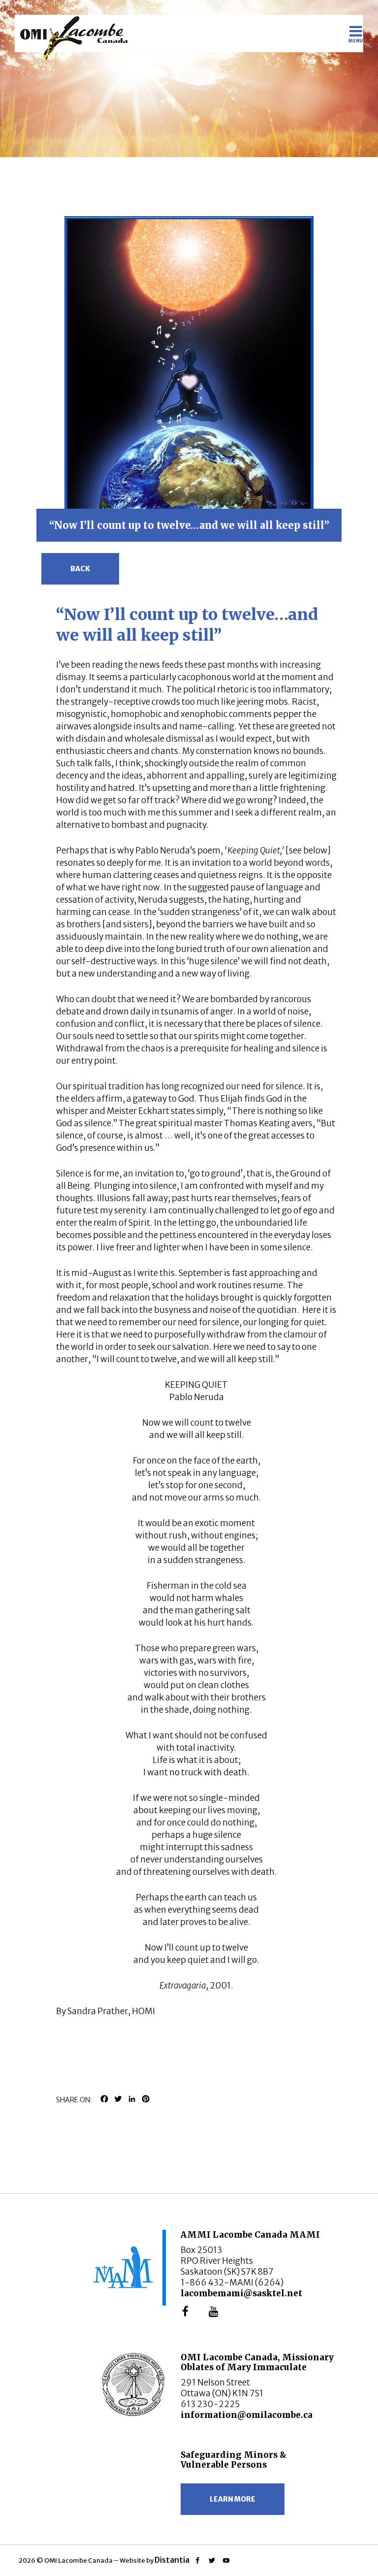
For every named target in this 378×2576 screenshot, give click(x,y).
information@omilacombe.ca (247, 2415)
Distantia (172, 2560)
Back (80, 569)
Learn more (233, 2499)
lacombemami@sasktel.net (241, 2293)
